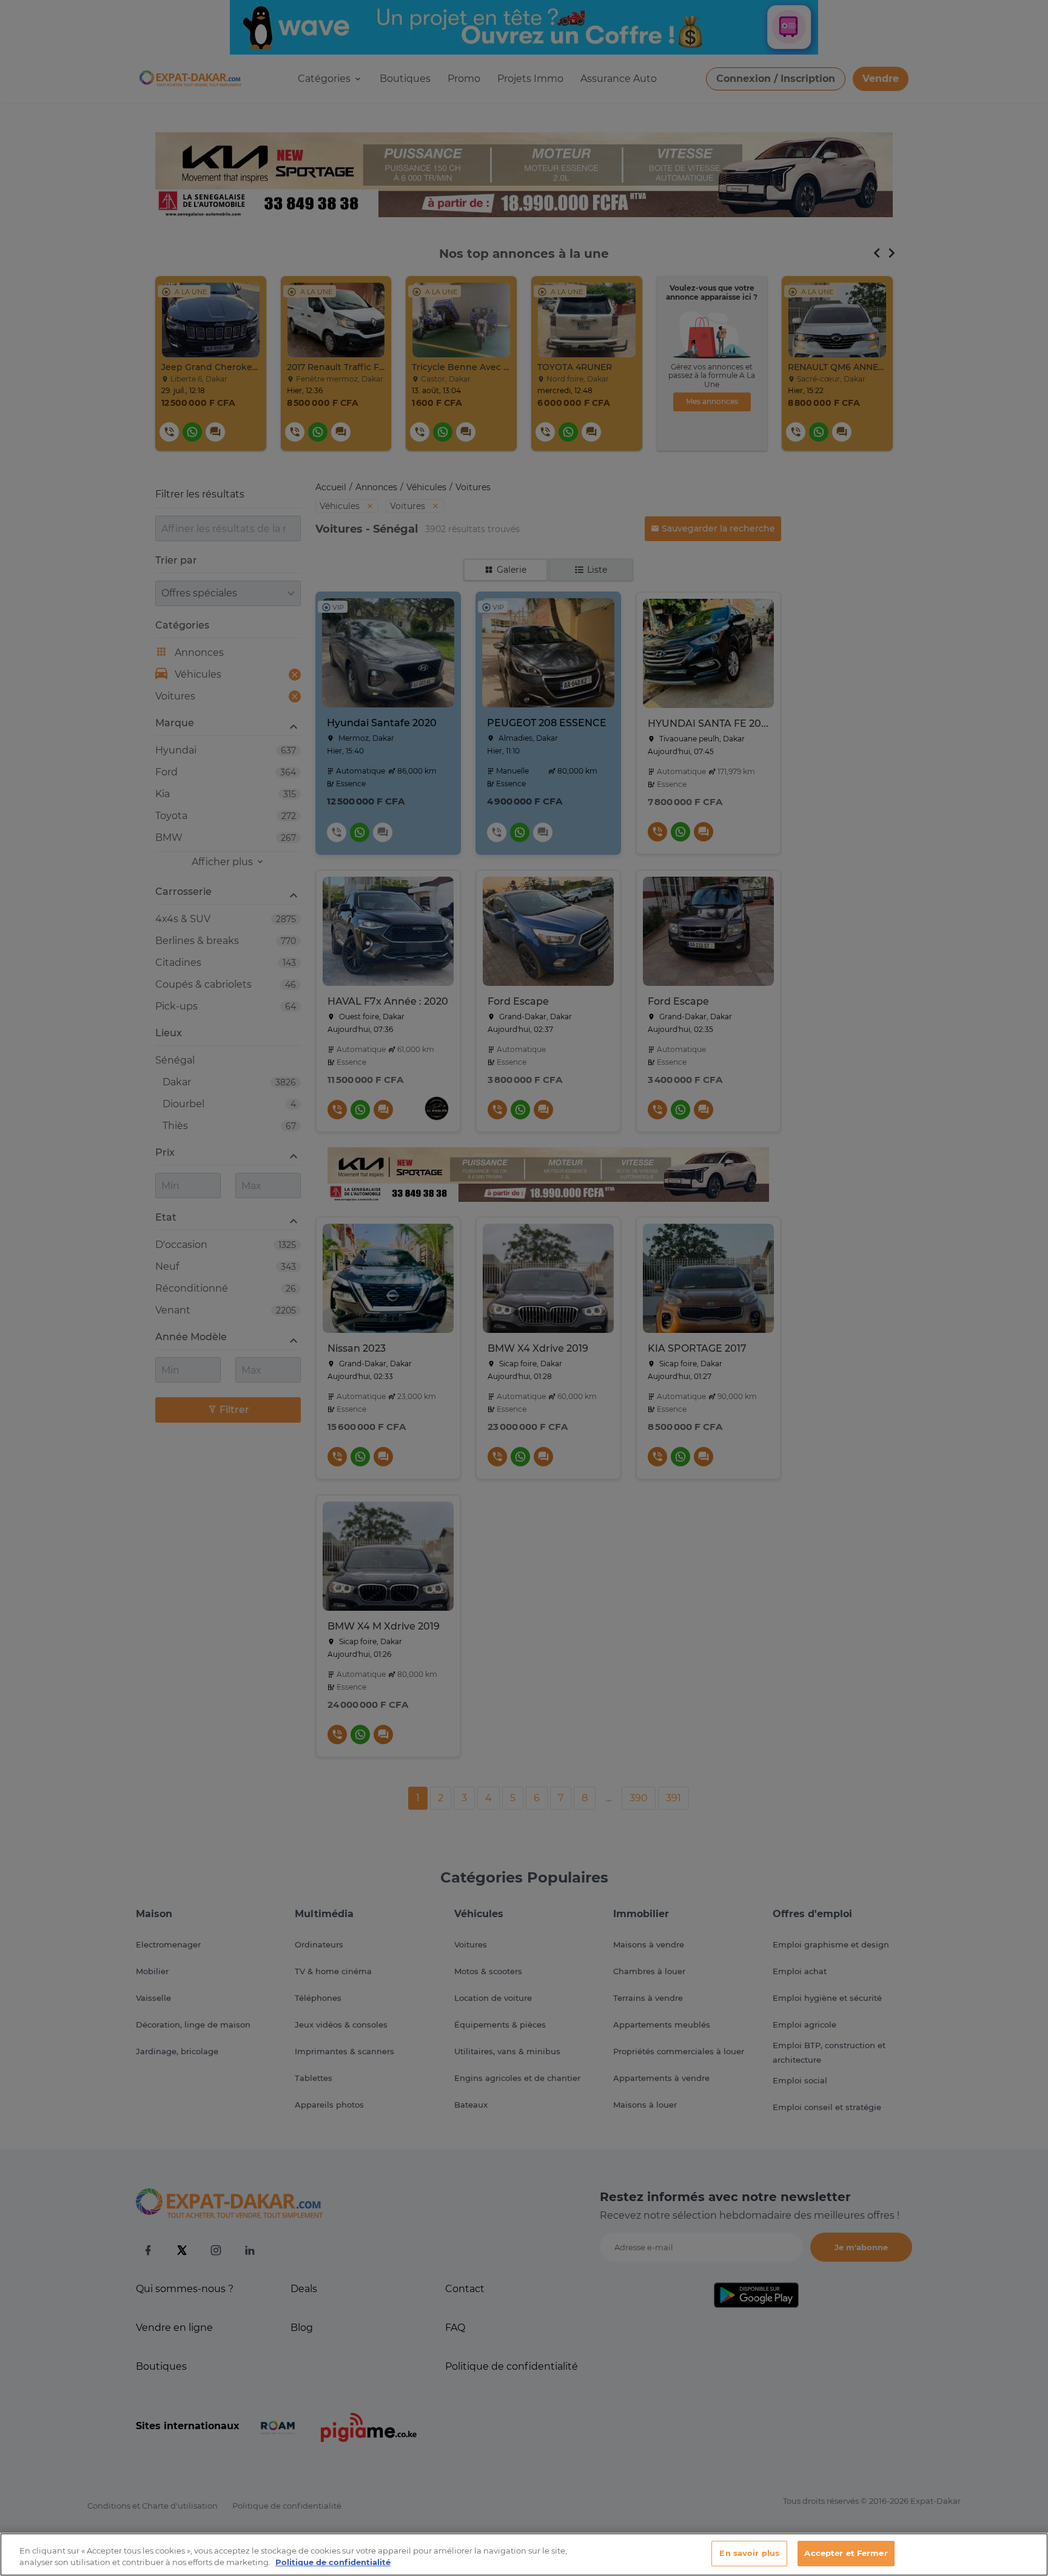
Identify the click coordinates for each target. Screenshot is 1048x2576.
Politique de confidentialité (333, 2563)
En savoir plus (749, 2553)
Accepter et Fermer (846, 2553)
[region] (524, 2554)
